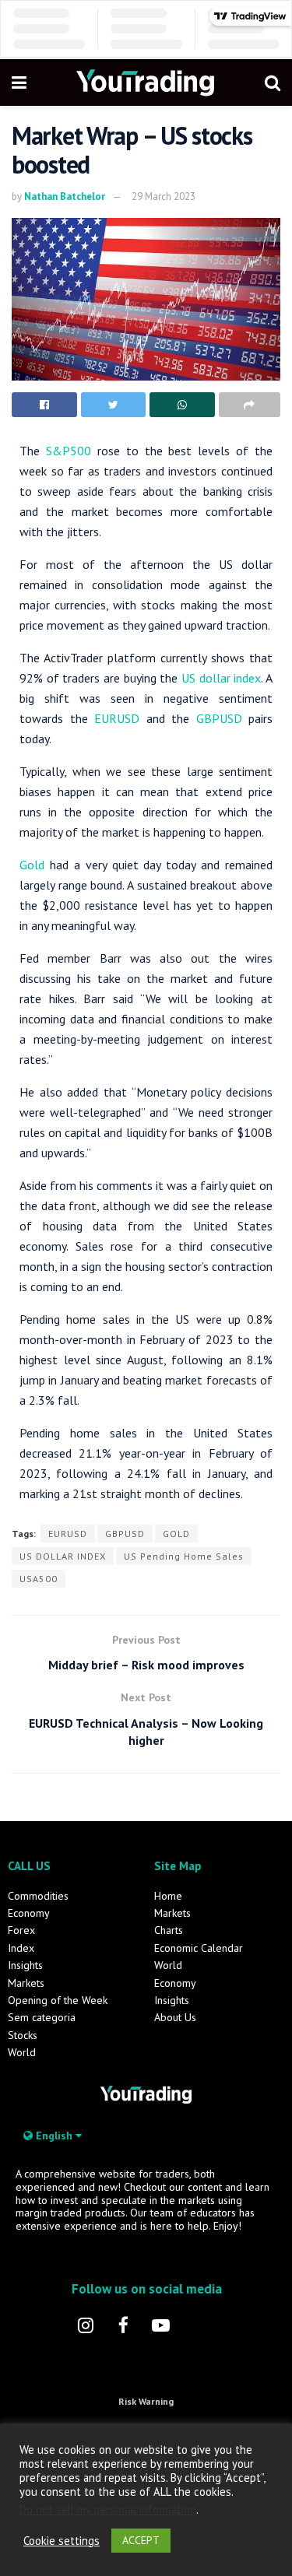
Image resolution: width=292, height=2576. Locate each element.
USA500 (39, 1579)
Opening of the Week (58, 2000)
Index (21, 1948)
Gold (35, 865)
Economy (29, 1913)
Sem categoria (42, 2017)
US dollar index (221, 678)
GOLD (176, 1534)
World (22, 2052)
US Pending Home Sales (184, 1556)
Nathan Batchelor (65, 197)
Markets (26, 1983)
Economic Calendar (199, 1948)
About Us (175, 2017)
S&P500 (65, 451)
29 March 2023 (164, 197)
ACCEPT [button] (141, 2540)
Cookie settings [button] (62, 2541)
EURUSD (117, 718)
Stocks (23, 2035)
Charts (169, 1930)
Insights (25, 1965)
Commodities (38, 1896)
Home (168, 1896)
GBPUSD (219, 718)
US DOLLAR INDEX (63, 1556)
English (54, 2136)
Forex (21, 1930)
